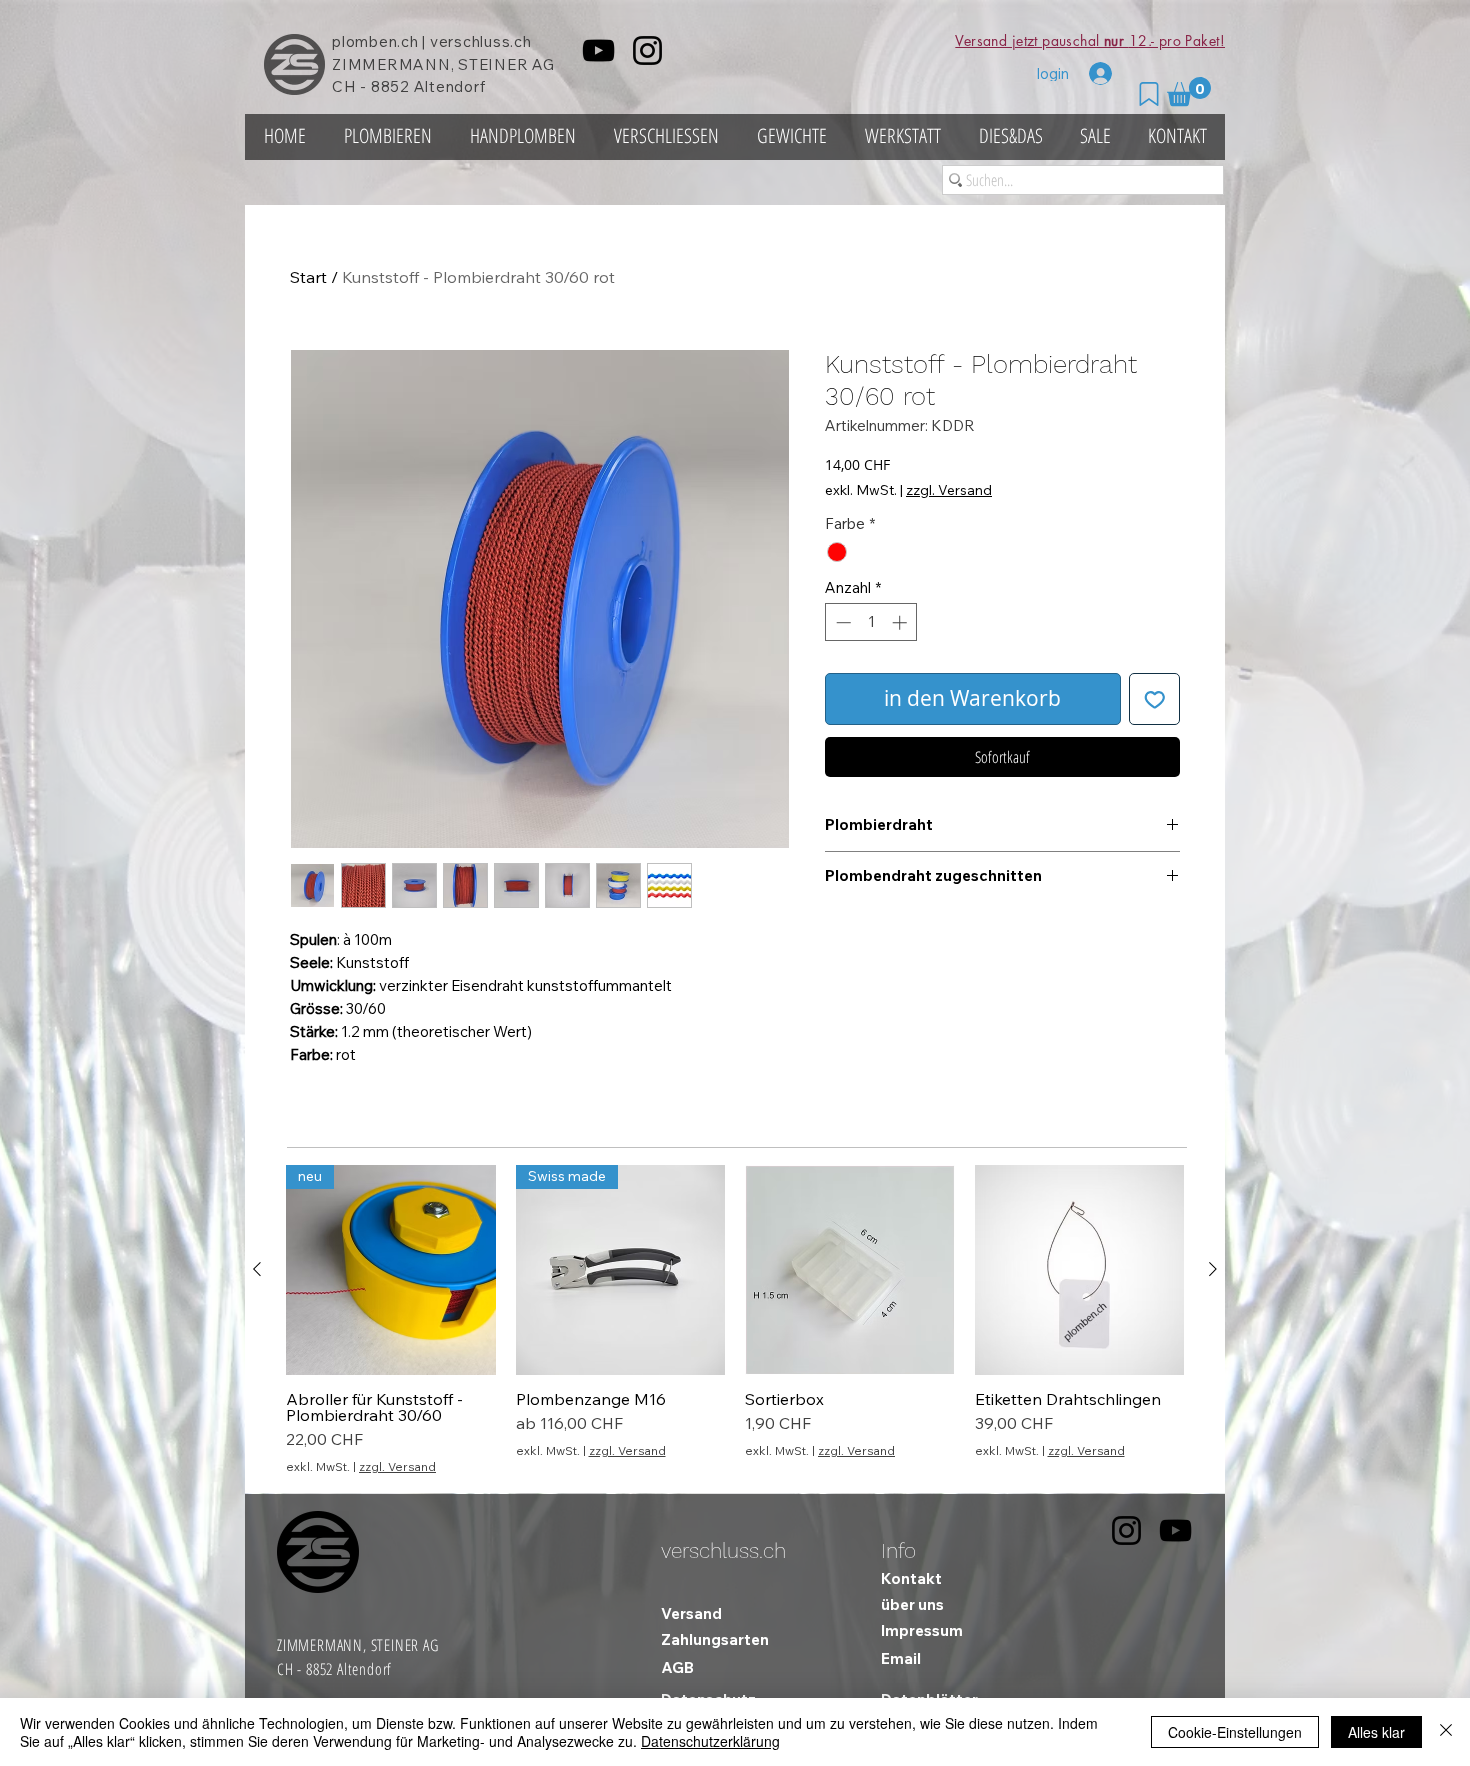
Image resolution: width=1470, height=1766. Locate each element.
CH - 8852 (371, 86)
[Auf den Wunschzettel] (1155, 699)
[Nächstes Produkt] (1213, 1269)
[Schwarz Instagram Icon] (647, 50)
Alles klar (1376, 1732)
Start (308, 277)
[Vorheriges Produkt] (257, 1269)
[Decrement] (841, 622)
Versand (691, 1613)
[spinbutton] (871, 622)
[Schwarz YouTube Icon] (598, 50)
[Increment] (901, 622)
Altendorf (450, 86)
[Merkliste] (1149, 94)
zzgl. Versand (949, 490)
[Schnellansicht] (850, 1270)
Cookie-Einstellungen (1235, 1732)
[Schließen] (1446, 1732)
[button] (1189, 91)
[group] (735, 1320)
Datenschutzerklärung (710, 1741)
